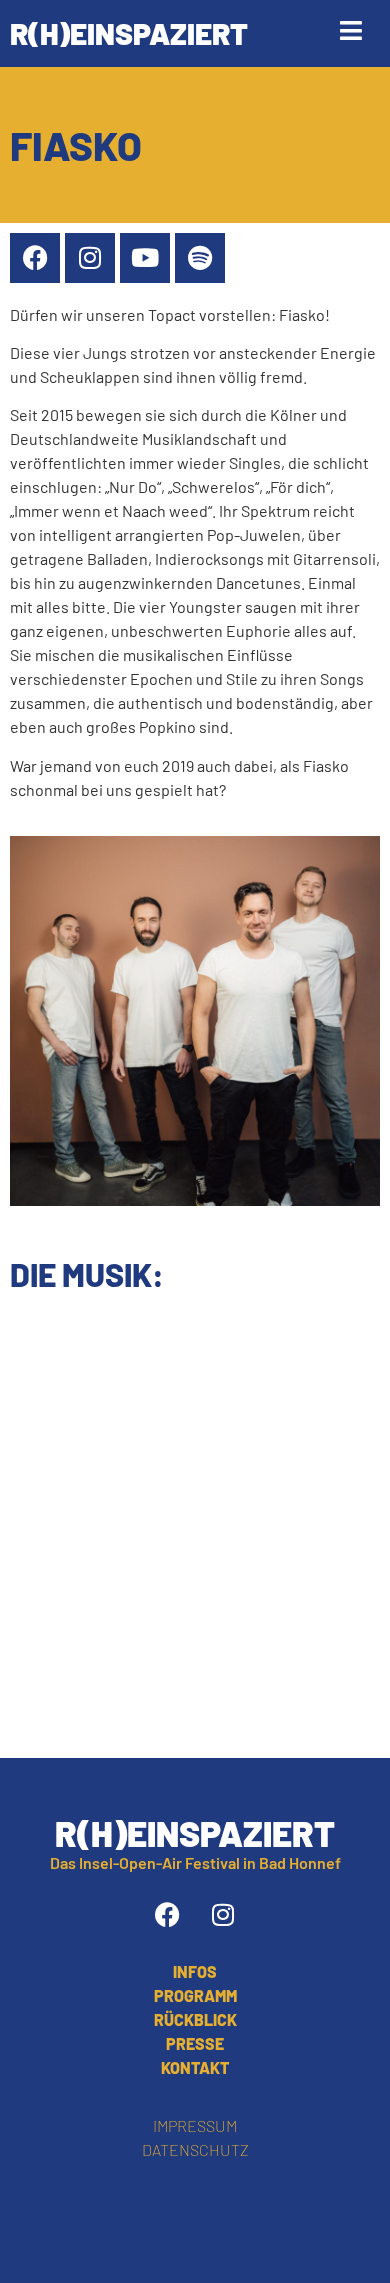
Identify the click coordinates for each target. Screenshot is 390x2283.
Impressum (195, 2125)
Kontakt (195, 2067)
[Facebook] (35, 258)
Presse (195, 2043)
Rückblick (195, 2019)
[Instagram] (90, 258)
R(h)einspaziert (129, 33)
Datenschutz (195, 2149)
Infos (195, 1971)
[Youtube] (145, 258)
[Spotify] (200, 258)
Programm (195, 1995)
